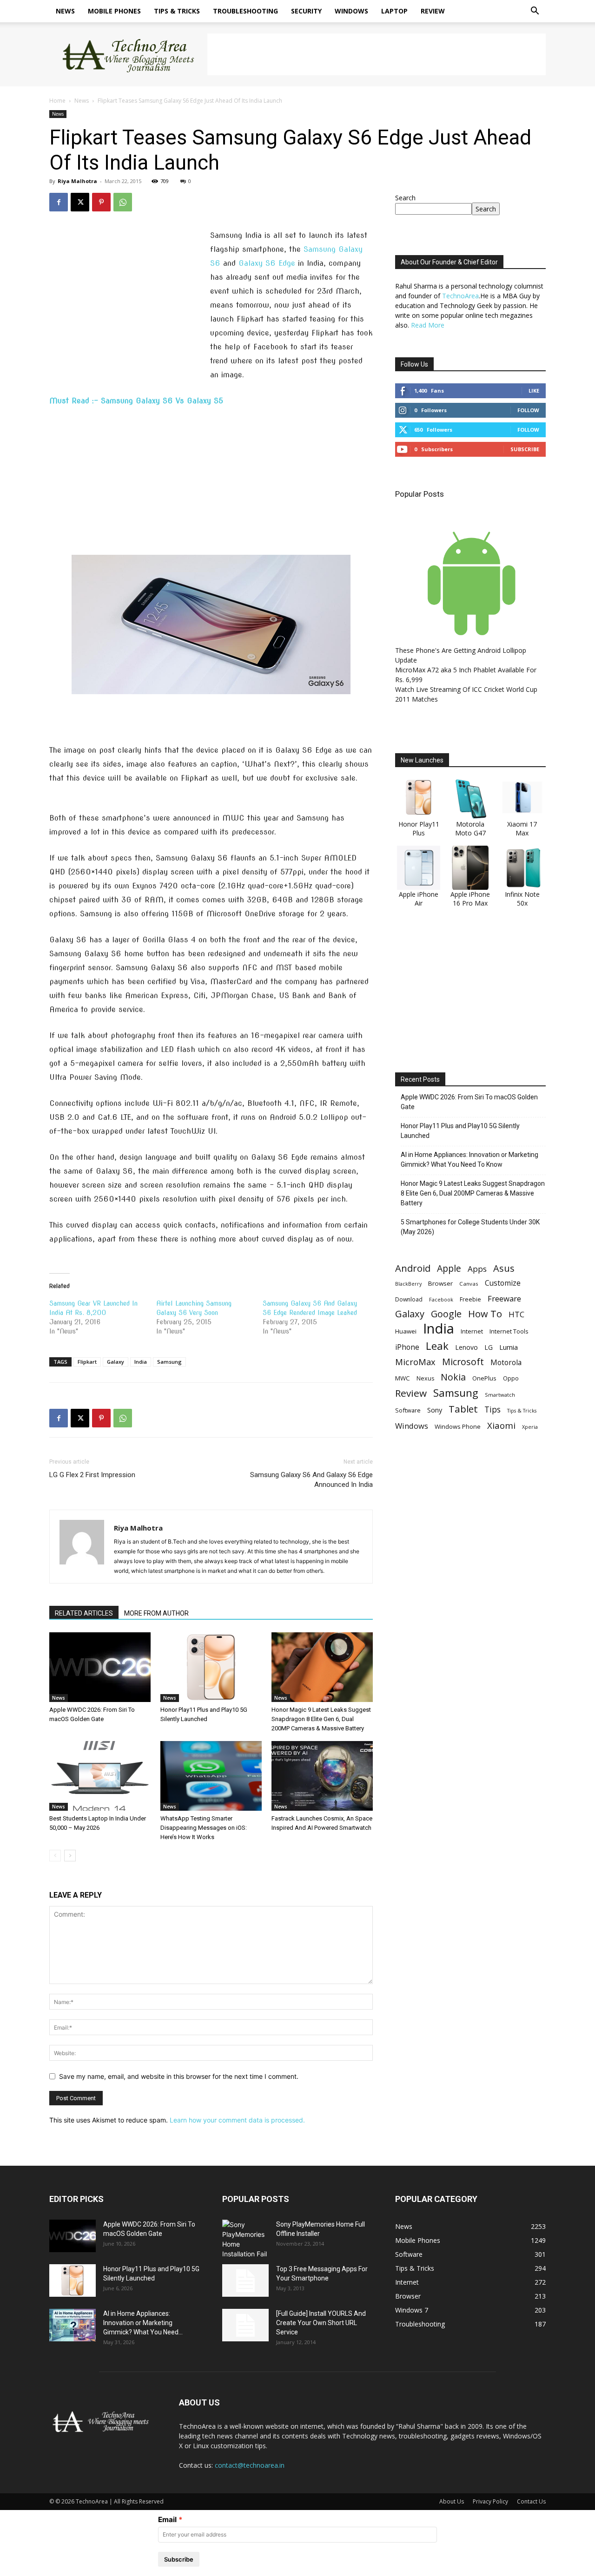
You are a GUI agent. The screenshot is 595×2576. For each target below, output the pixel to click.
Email (167, 2520)
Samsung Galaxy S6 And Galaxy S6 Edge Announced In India (311, 1480)
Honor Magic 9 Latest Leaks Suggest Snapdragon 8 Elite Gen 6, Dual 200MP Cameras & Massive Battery (321, 1719)
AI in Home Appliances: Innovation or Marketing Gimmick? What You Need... (143, 2323)
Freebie (470, 1299)
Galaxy (116, 1362)
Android (413, 1268)
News (65, 11)
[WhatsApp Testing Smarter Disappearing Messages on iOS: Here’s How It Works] (211, 1776)
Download (409, 1299)
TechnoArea (460, 296)
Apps (477, 1269)
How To (485, 1314)
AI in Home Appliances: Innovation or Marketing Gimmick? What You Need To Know (469, 1160)
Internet (472, 1331)
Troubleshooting (245, 11)
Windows (351, 11)
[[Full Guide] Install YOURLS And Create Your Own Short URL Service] (245, 2325)
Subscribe (525, 449)
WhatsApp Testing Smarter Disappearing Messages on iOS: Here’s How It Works (204, 1828)
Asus (504, 1268)
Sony (435, 1410)
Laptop (394, 11)
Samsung (169, 1362)
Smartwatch (500, 1395)
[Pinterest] (101, 202)
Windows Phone (458, 1426)
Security (306, 11)
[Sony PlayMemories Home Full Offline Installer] (245, 2239)
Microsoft (463, 1362)
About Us (452, 2501)
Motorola (506, 1363)
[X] (80, 202)
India (141, 1362)
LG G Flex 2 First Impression (92, 1475)
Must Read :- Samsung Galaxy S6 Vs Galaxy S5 (136, 401)
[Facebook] (59, 202)
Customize (503, 1283)
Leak (437, 1346)
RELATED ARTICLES (84, 1613)
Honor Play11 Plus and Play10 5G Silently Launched (460, 1131)
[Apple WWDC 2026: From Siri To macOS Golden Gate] (100, 1667)
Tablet (463, 1409)
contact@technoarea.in (250, 2465)
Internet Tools (509, 1331)
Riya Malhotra (77, 181)
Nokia (453, 1377)
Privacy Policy (490, 2501)
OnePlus (484, 1378)
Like (534, 391)
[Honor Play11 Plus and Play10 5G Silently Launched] (211, 1667)
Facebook (441, 1299)
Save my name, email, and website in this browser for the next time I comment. (179, 2076)
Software (408, 1410)
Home (57, 101)
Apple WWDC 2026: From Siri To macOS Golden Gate (469, 1102)
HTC (516, 1314)
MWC (403, 1378)
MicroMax (415, 1362)
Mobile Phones (114, 11)
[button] (535, 12)
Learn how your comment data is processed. (237, 2120)
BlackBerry (408, 1284)
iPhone (407, 1347)
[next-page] (70, 1856)
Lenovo (466, 1347)
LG (489, 1347)
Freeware (504, 1298)
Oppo (511, 1378)
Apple (449, 1268)
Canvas (469, 1284)
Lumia (509, 1347)
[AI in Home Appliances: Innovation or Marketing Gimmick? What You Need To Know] (73, 2325)
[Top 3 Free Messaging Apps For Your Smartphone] (245, 2280)
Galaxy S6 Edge (267, 263)
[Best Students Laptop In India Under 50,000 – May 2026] (100, 1776)
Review (433, 11)
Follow (528, 410)
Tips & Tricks (177, 11)
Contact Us (531, 2501)
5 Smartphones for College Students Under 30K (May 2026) (470, 1227)
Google (446, 1314)
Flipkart (87, 1362)
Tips (493, 1410)
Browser (440, 1283)
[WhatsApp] (123, 202)
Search (405, 198)
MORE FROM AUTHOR (156, 1613)
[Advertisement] (377, 54)
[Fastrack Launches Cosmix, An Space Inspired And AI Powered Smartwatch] (322, 1776)
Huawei (406, 1331)
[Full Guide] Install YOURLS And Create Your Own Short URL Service (321, 2323)
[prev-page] (55, 1856)
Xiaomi (501, 1425)
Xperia (530, 1427)
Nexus (425, 1378)
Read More (428, 325)
